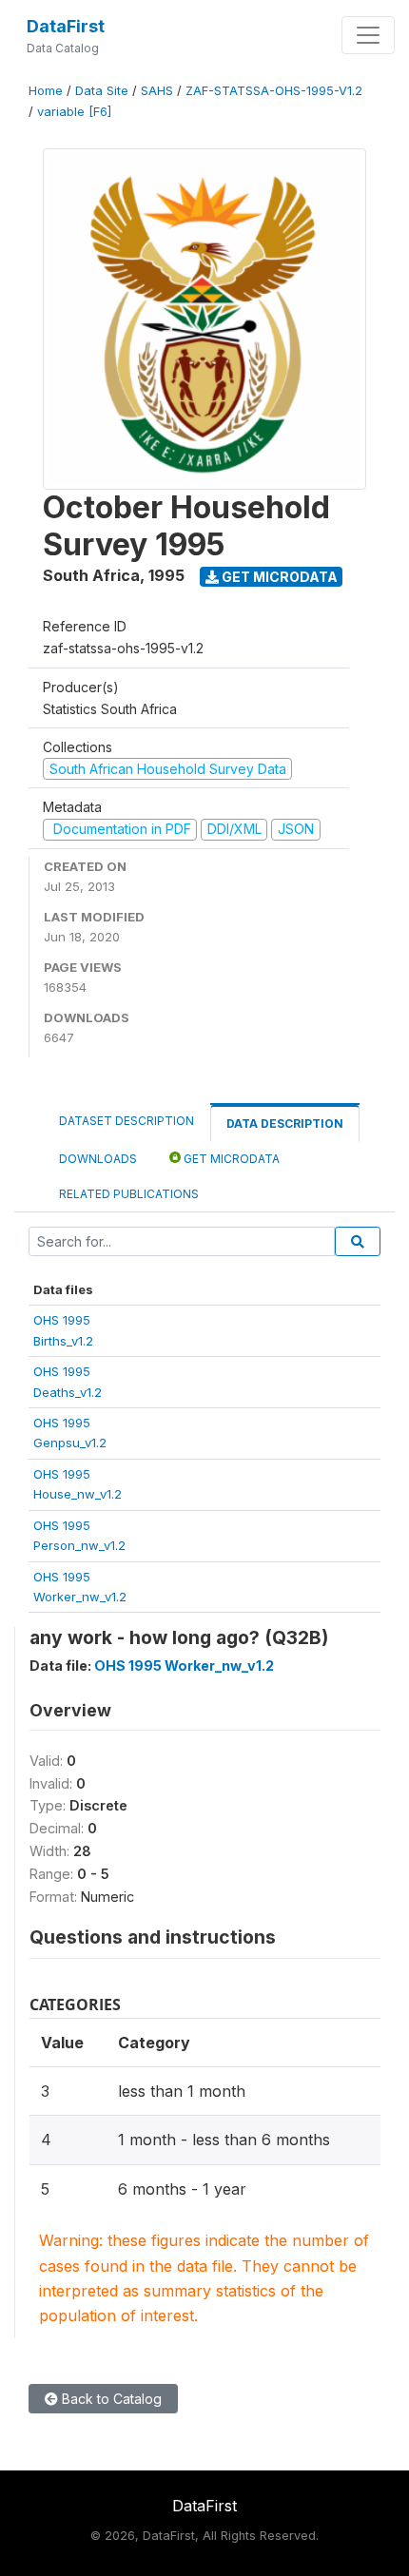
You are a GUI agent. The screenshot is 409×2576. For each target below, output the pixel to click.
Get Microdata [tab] (230, 1159)
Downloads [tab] (98, 1159)
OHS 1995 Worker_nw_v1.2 (184, 1666)
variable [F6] (74, 112)
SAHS (157, 91)
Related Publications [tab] (129, 1194)
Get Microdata (278, 577)
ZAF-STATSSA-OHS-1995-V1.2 (274, 91)
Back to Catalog (110, 2399)
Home (46, 91)
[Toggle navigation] (368, 35)
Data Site (102, 91)
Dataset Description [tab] (127, 1121)
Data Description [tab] (285, 1123)
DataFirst (66, 26)
